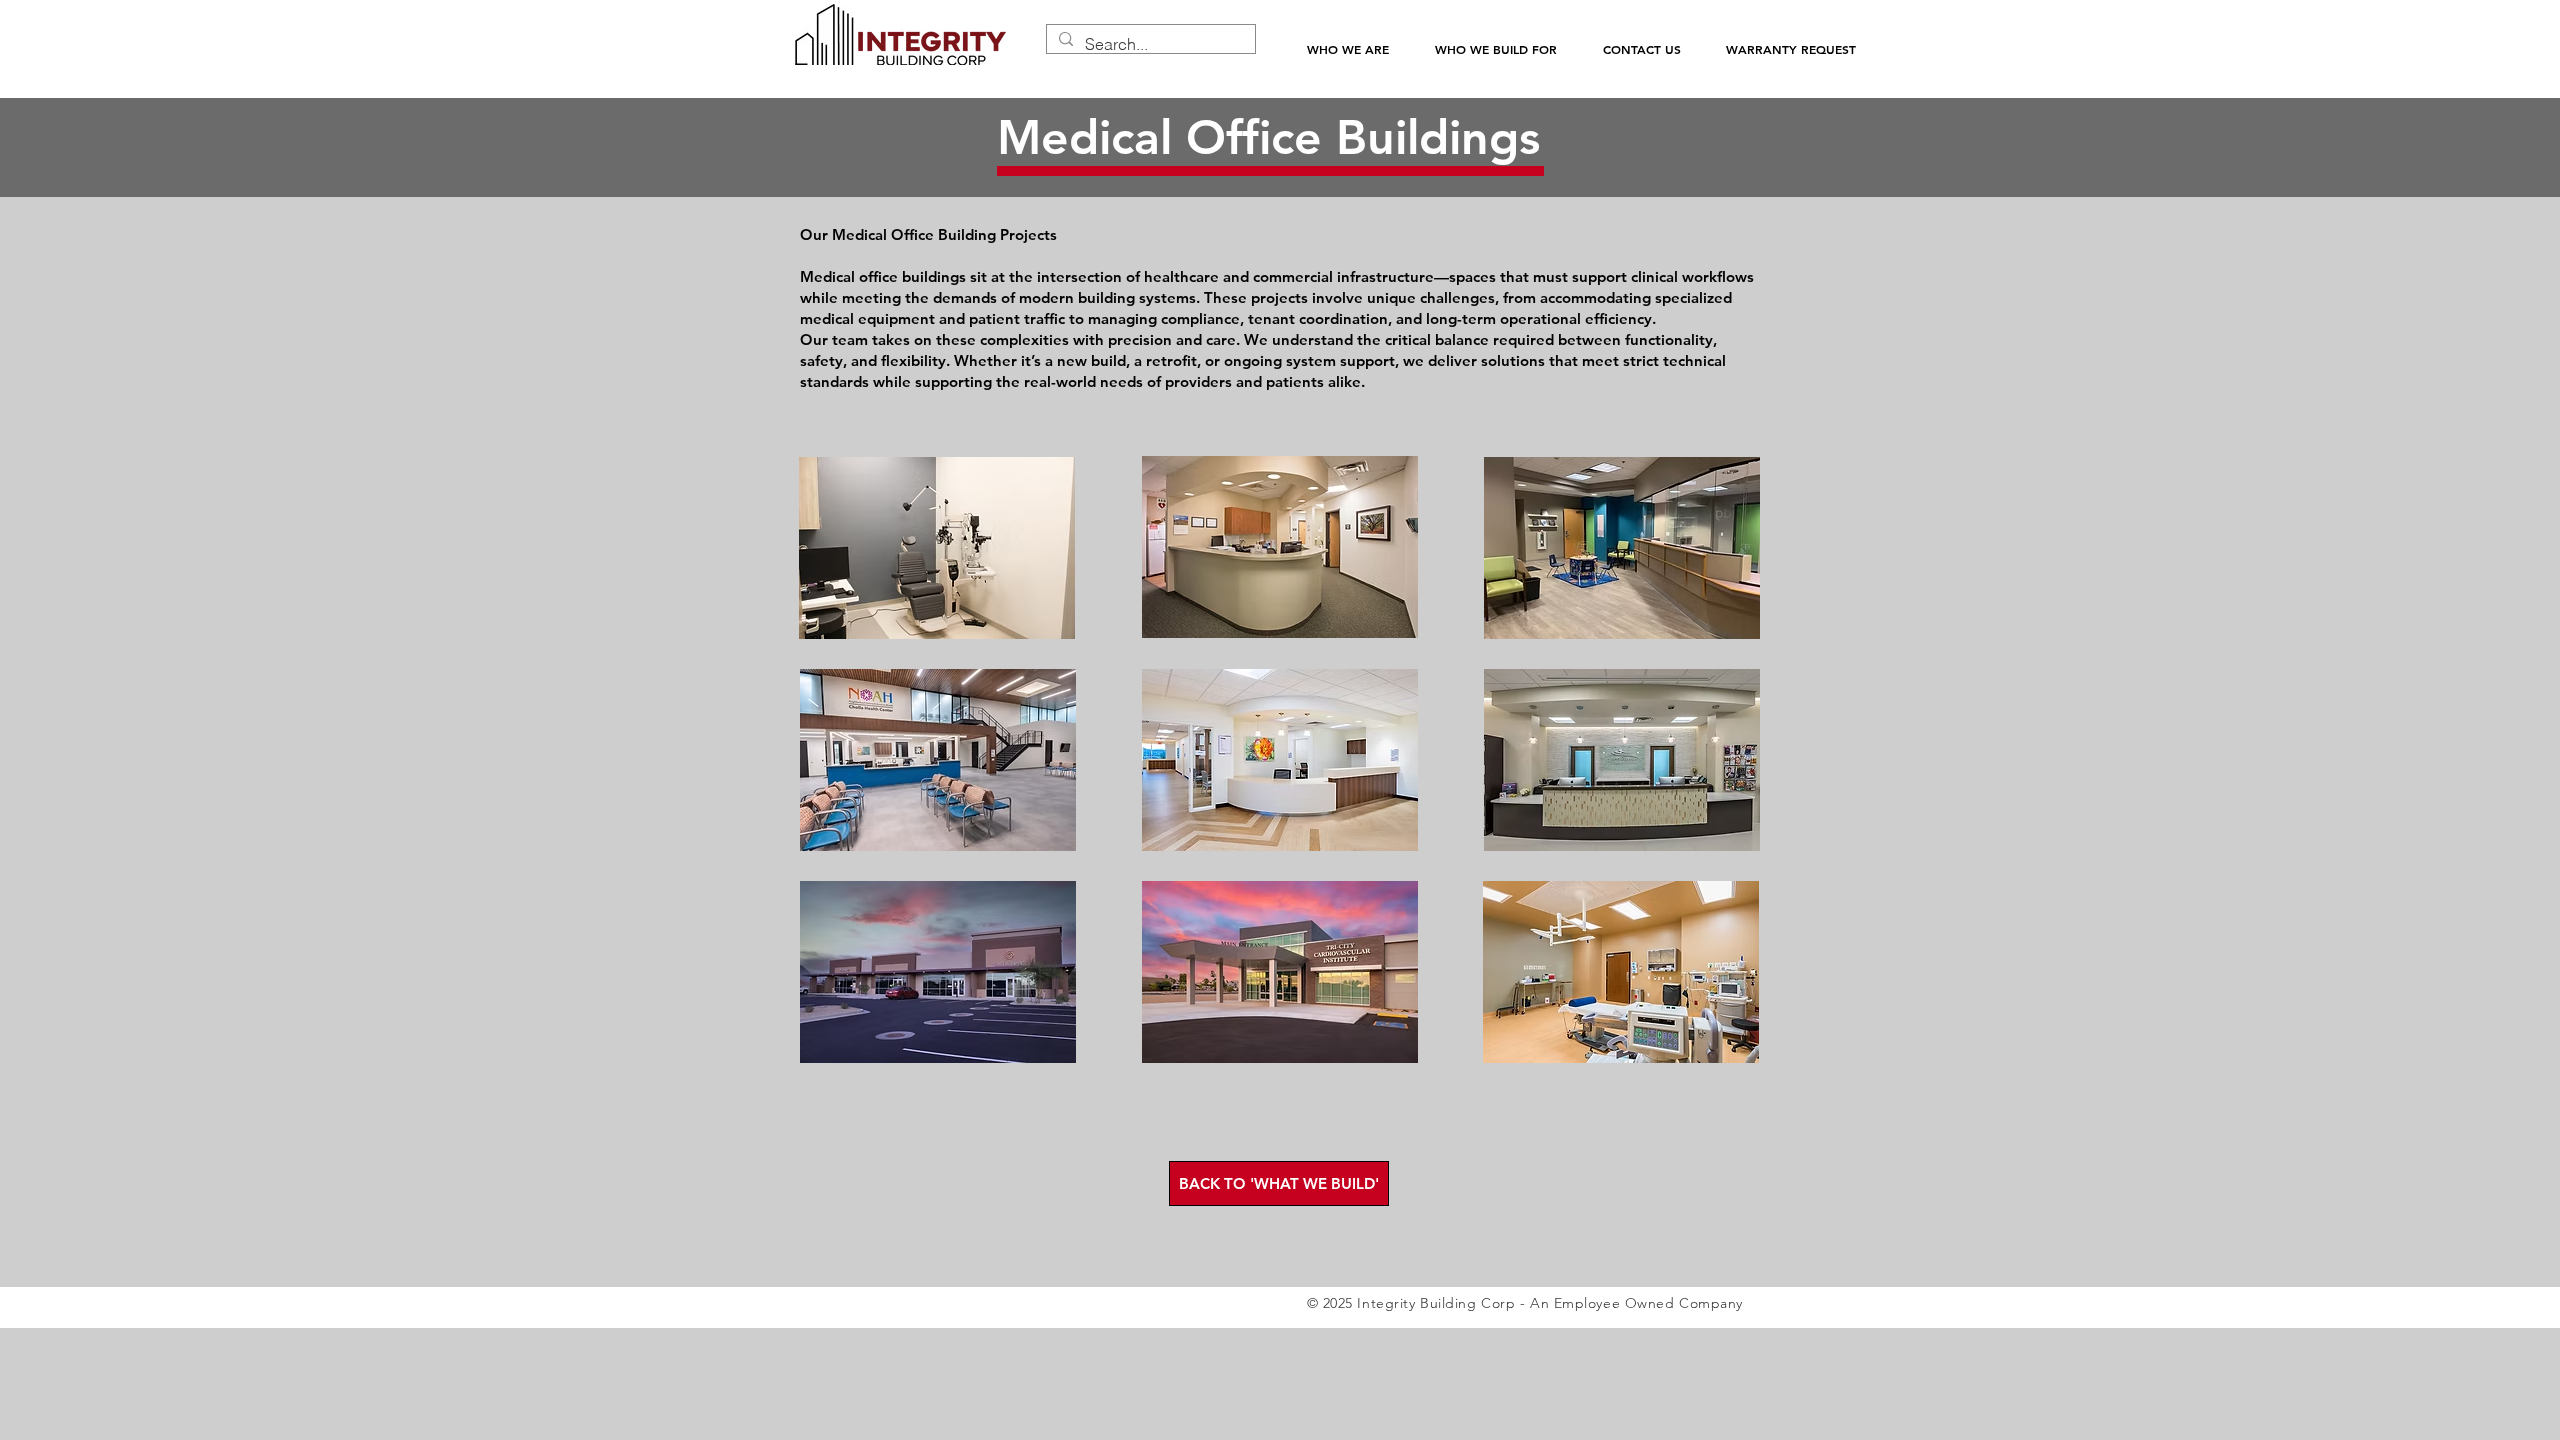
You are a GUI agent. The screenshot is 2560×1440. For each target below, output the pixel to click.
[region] (937, 549)
